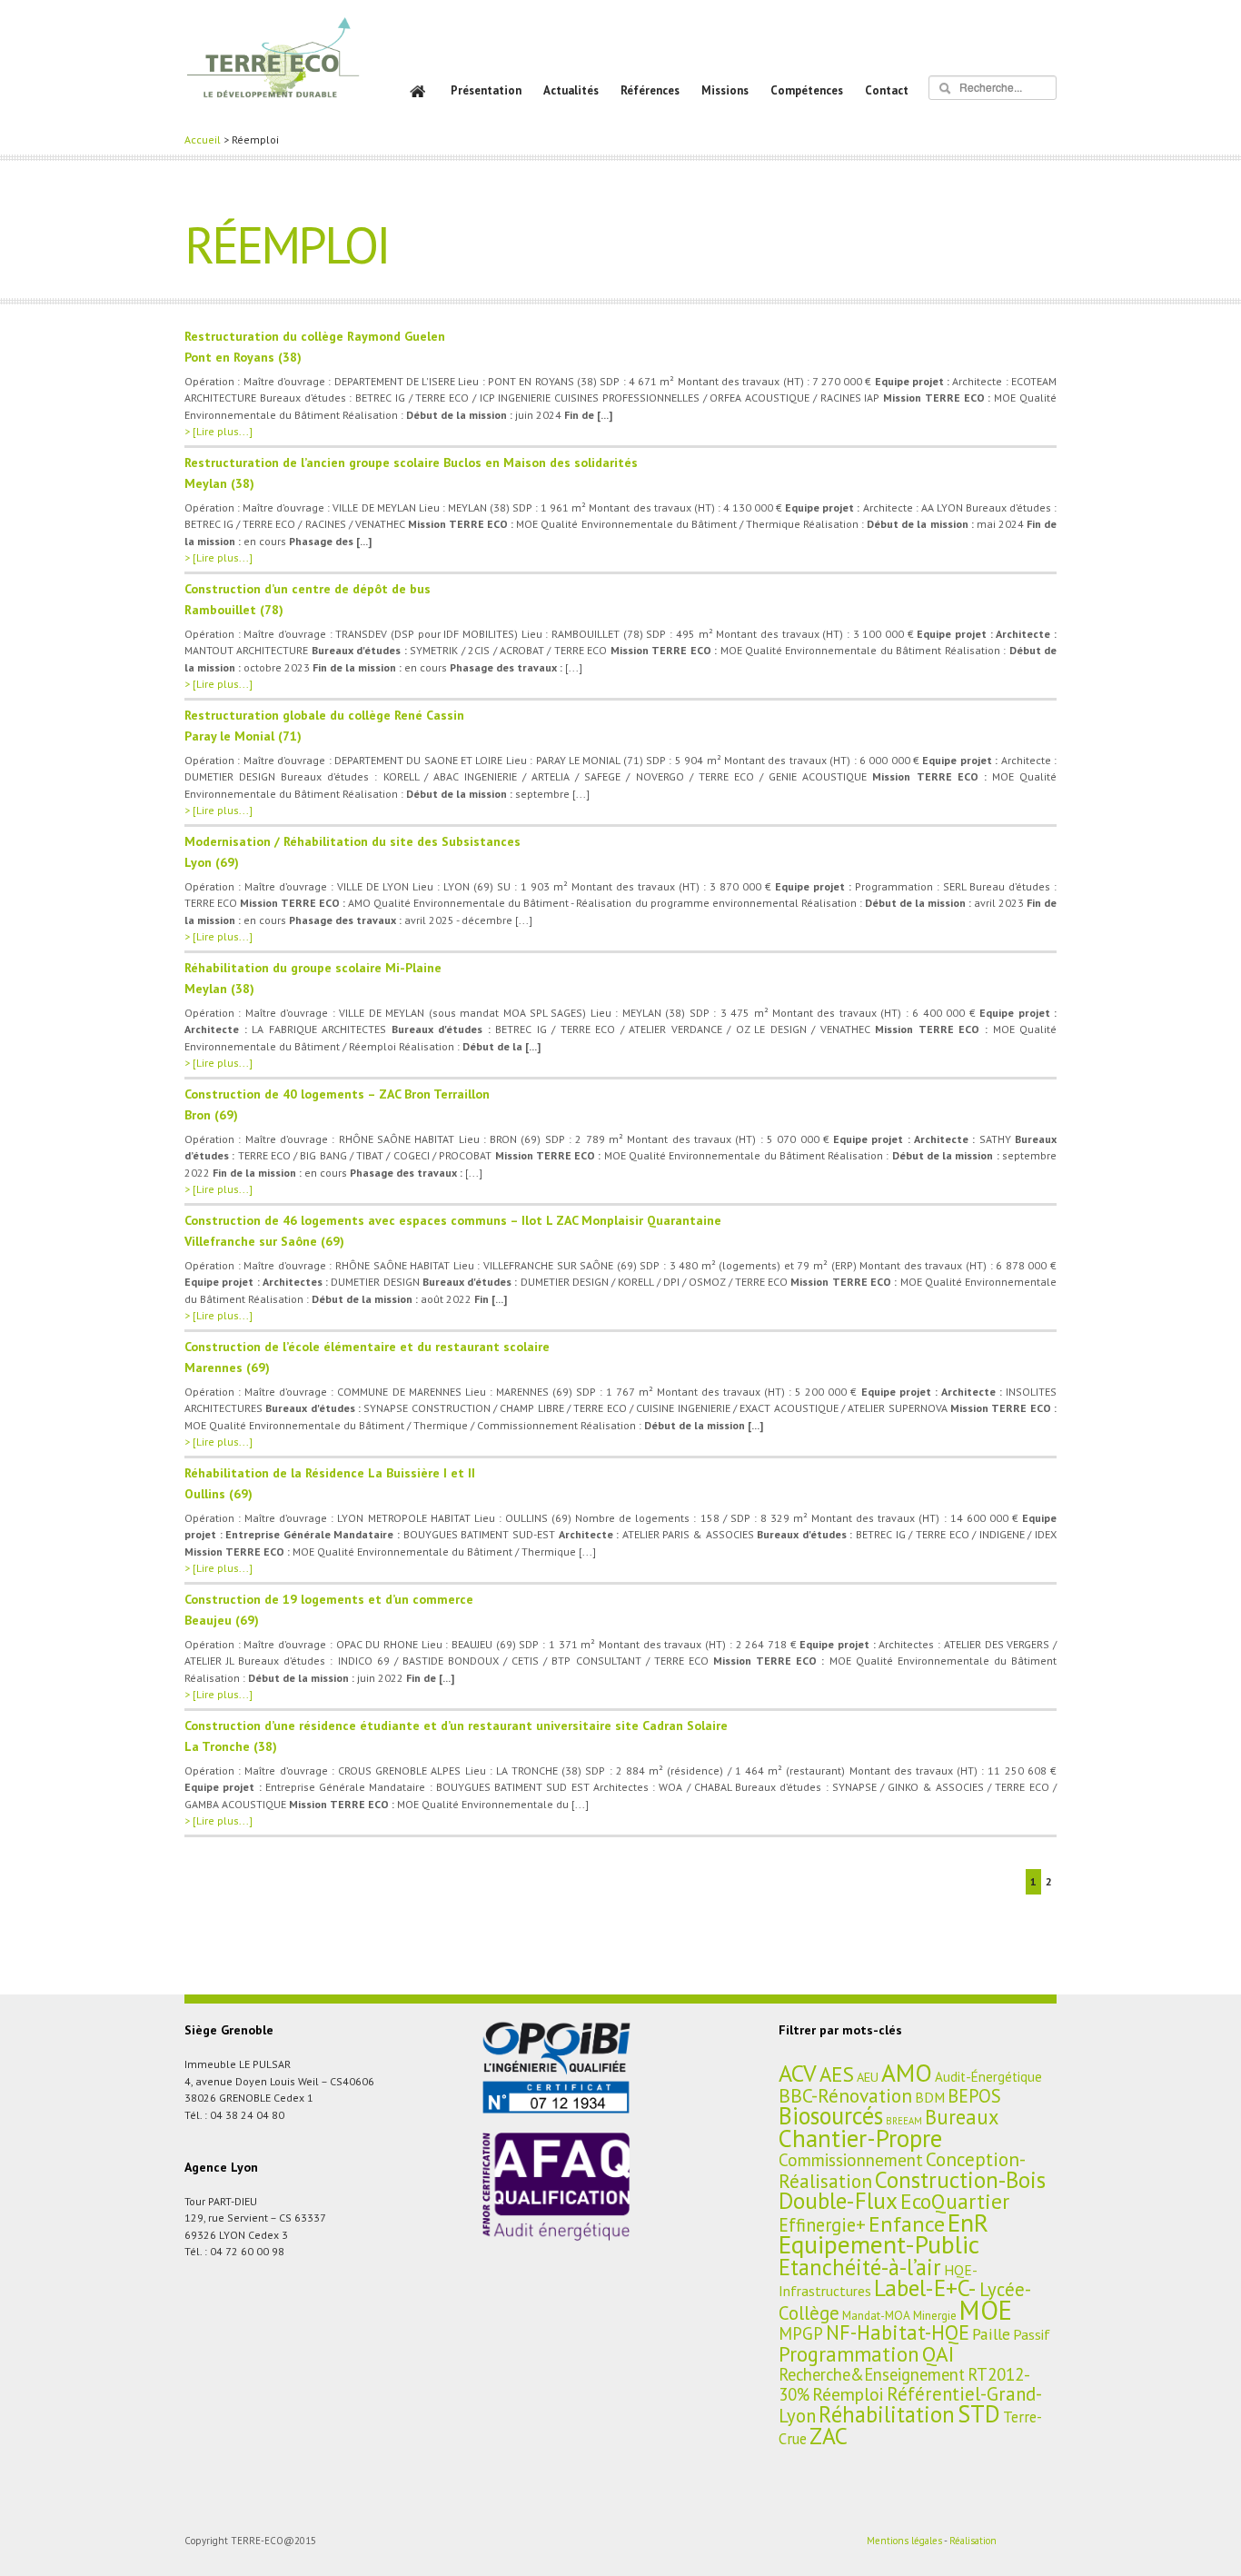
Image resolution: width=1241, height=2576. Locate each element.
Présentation (486, 90)
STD (979, 2413)
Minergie (935, 2315)
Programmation (849, 2354)
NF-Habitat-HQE (898, 2332)
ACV (798, 2073)
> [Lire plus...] (218, 431)
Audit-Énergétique (988, 2077)
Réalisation (973, 2541)
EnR (968, 2223)
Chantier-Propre (860, 2138)
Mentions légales (904, 2541)
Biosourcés (831, 2115)
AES (837, 2074)
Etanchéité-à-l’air (860, 2267)
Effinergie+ (822, 2225)
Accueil (203, 139)
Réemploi (848, 2394)
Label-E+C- (925, 2288)
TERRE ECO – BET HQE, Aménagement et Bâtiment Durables (273, 70)
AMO (907, 2073)
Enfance (907, 2223)
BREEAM (904, 2121)
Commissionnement (851, 2160)
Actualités (571, 90)
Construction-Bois (960, 2179)
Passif (1032, 2334)
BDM (930, 2097)
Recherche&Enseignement (872, 2374)
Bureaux (962, 2117)
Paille (991, 2334)
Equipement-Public (879, 2244)
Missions (725, 90)
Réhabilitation (887, 2414)
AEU (868, 2077)
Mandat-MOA (876, 2315)
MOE (986, 2310)
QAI (938, 2353)
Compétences (807, 90)
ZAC (829, 2436)
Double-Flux (838, 2200)
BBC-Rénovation (845, 2095)
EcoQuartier (955, 2201)
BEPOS (974, 2096)
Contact (887, 90)
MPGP (801, 2333)
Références (650, 90)
